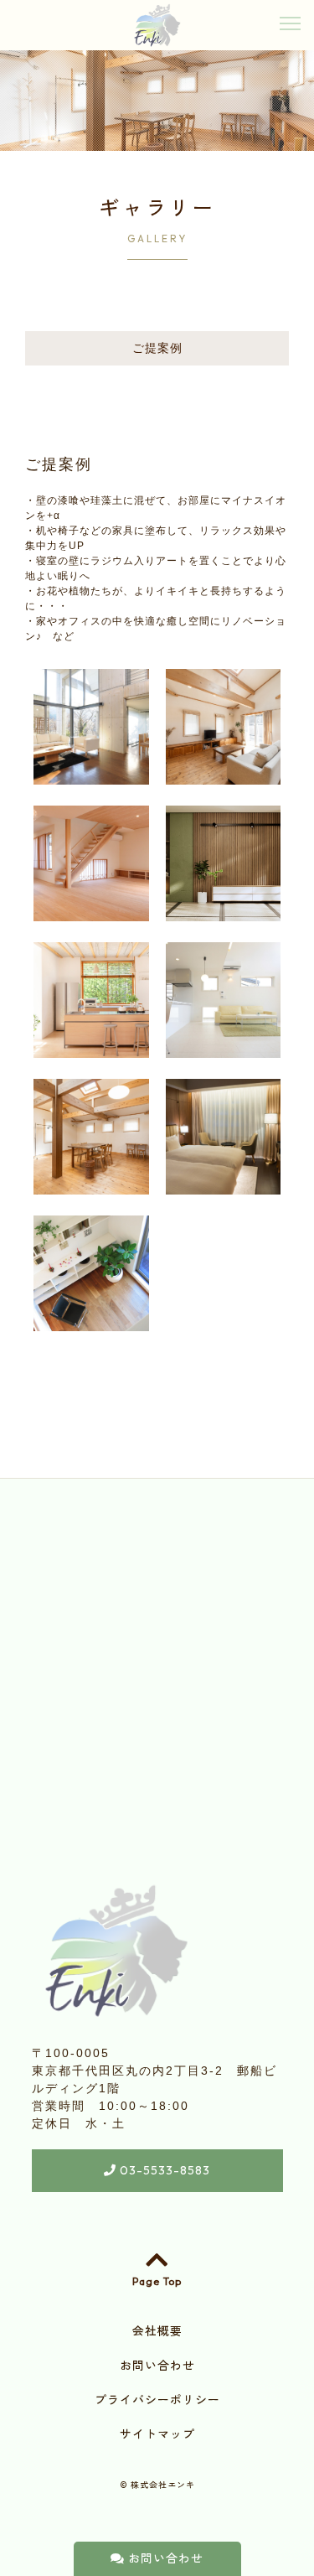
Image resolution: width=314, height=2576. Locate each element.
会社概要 (157, 2331)
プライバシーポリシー (157, 2400)
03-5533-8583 (163, 2170)
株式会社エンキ (163, 2485)
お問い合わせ (164, 2558)
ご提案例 (157, 348)
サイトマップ (157, 2434)
